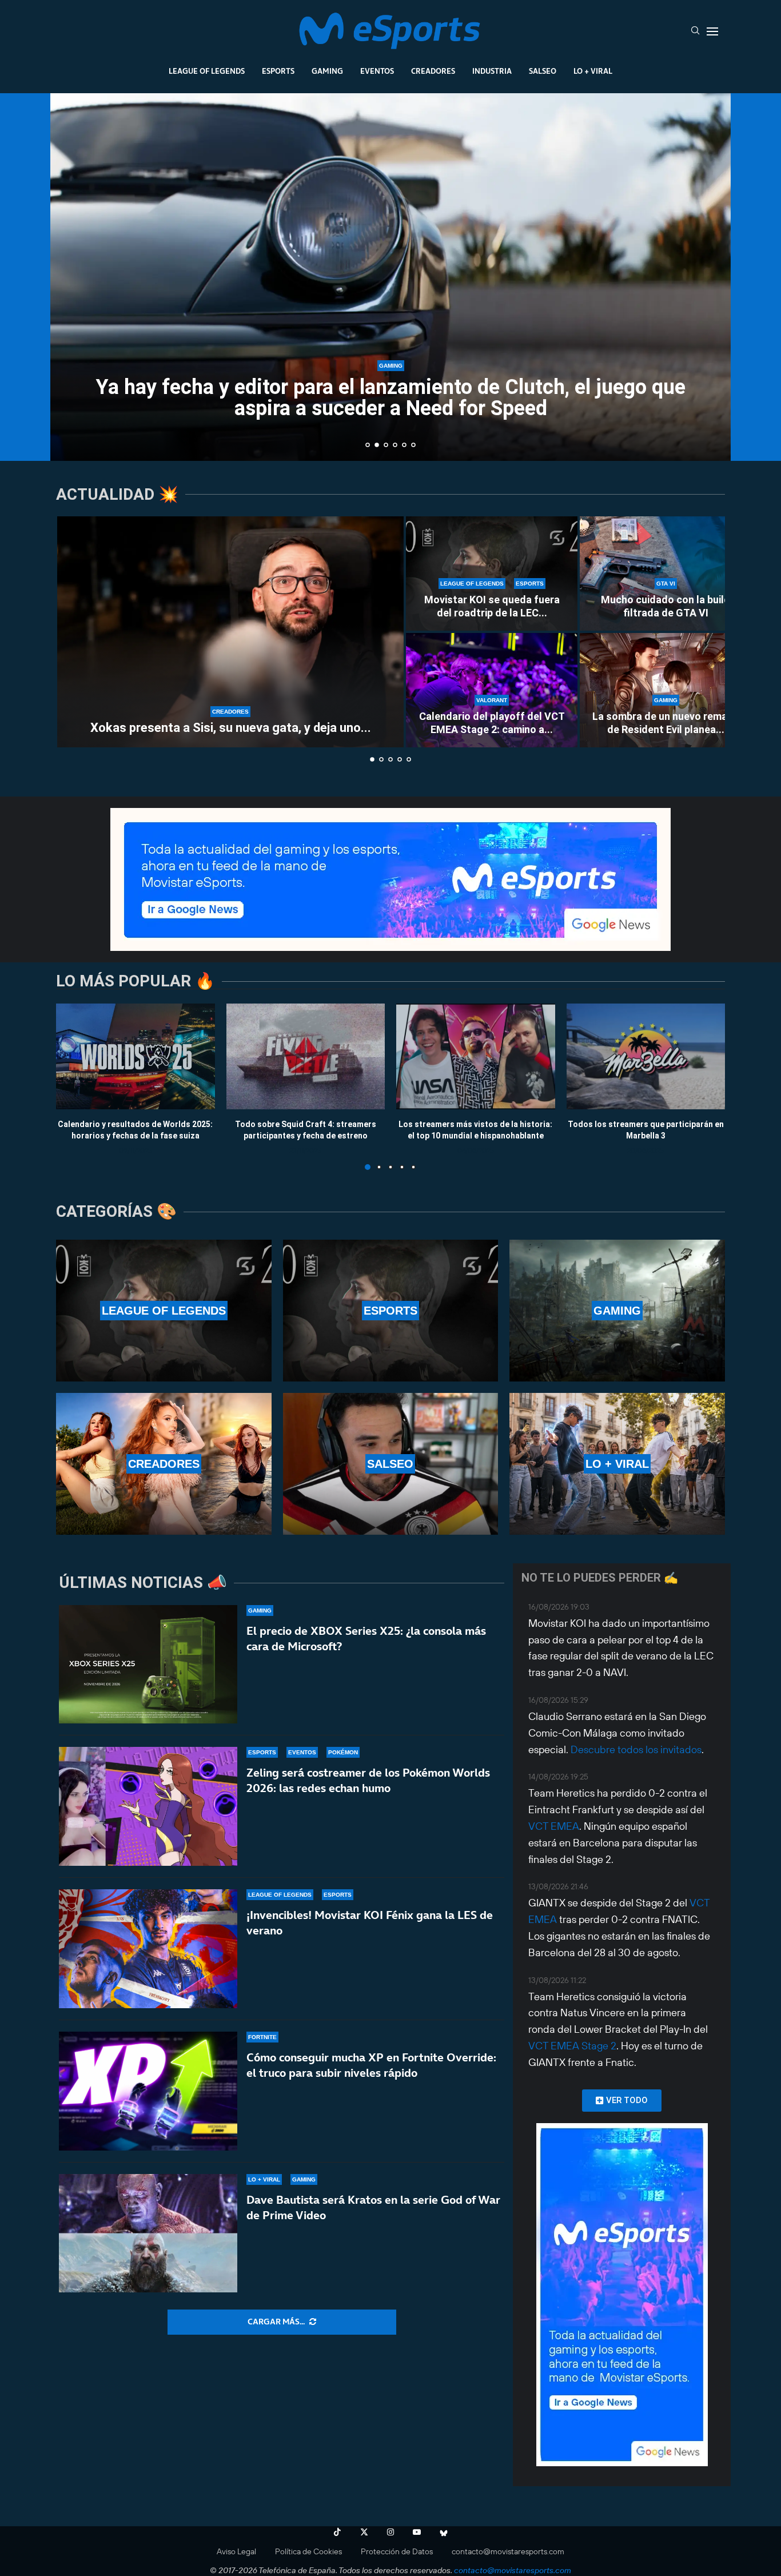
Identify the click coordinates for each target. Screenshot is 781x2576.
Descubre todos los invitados (636, 1749)
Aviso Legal (236, 2551)
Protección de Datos (397, 2551)
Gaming (327, 71)
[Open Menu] (712, 31)
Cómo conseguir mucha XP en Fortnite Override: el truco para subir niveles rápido (371, 2065)
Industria (492, 71)
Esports (278, 71)
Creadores (433, 71)
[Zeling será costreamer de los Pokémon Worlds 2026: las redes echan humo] (148, 1806)
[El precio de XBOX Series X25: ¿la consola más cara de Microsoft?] (148, 1665)
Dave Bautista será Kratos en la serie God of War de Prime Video (373, 2207)
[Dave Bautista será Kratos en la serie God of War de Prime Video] (148, 2233)
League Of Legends (207, 71)
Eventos (377, 71)
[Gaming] (617, 1311)
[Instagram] (390, 2532)
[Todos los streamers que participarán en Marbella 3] (646, 1056)
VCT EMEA (554, 1826)
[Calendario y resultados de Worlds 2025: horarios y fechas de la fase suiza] (136, 1056)
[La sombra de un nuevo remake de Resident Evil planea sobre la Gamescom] (666, 690)
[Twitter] (364, 2532)
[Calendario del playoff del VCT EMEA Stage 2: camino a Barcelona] (492, 690)
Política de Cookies (308, 2551)
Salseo (543, 71)
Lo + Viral (593, 71)
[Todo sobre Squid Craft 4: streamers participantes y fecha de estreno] (306, 1056)
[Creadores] (164, 1464)
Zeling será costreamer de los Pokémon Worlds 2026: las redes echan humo (368, 1780)
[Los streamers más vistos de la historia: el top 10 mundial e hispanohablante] (476, 1056)
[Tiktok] (337, 2532)
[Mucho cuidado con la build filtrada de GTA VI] (666, 574)
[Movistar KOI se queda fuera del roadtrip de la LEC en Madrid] (492, 574)
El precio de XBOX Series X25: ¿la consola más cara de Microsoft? (366, 1639)
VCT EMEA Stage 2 (572, 2046)
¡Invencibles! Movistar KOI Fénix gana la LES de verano (370, 1923)
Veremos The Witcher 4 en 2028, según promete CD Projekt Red (404, 431)
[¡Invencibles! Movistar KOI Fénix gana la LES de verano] (148, 1949)
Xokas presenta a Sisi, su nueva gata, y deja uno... (231, 728)
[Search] (695, 31)
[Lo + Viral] (617, 1464)
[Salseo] (391, 1464)
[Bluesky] (444, 2532)
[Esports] (391, 1311)
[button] (71, 276)
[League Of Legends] (164, 1311)
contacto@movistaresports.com (508, 2551)
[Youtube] (417, 2532)
